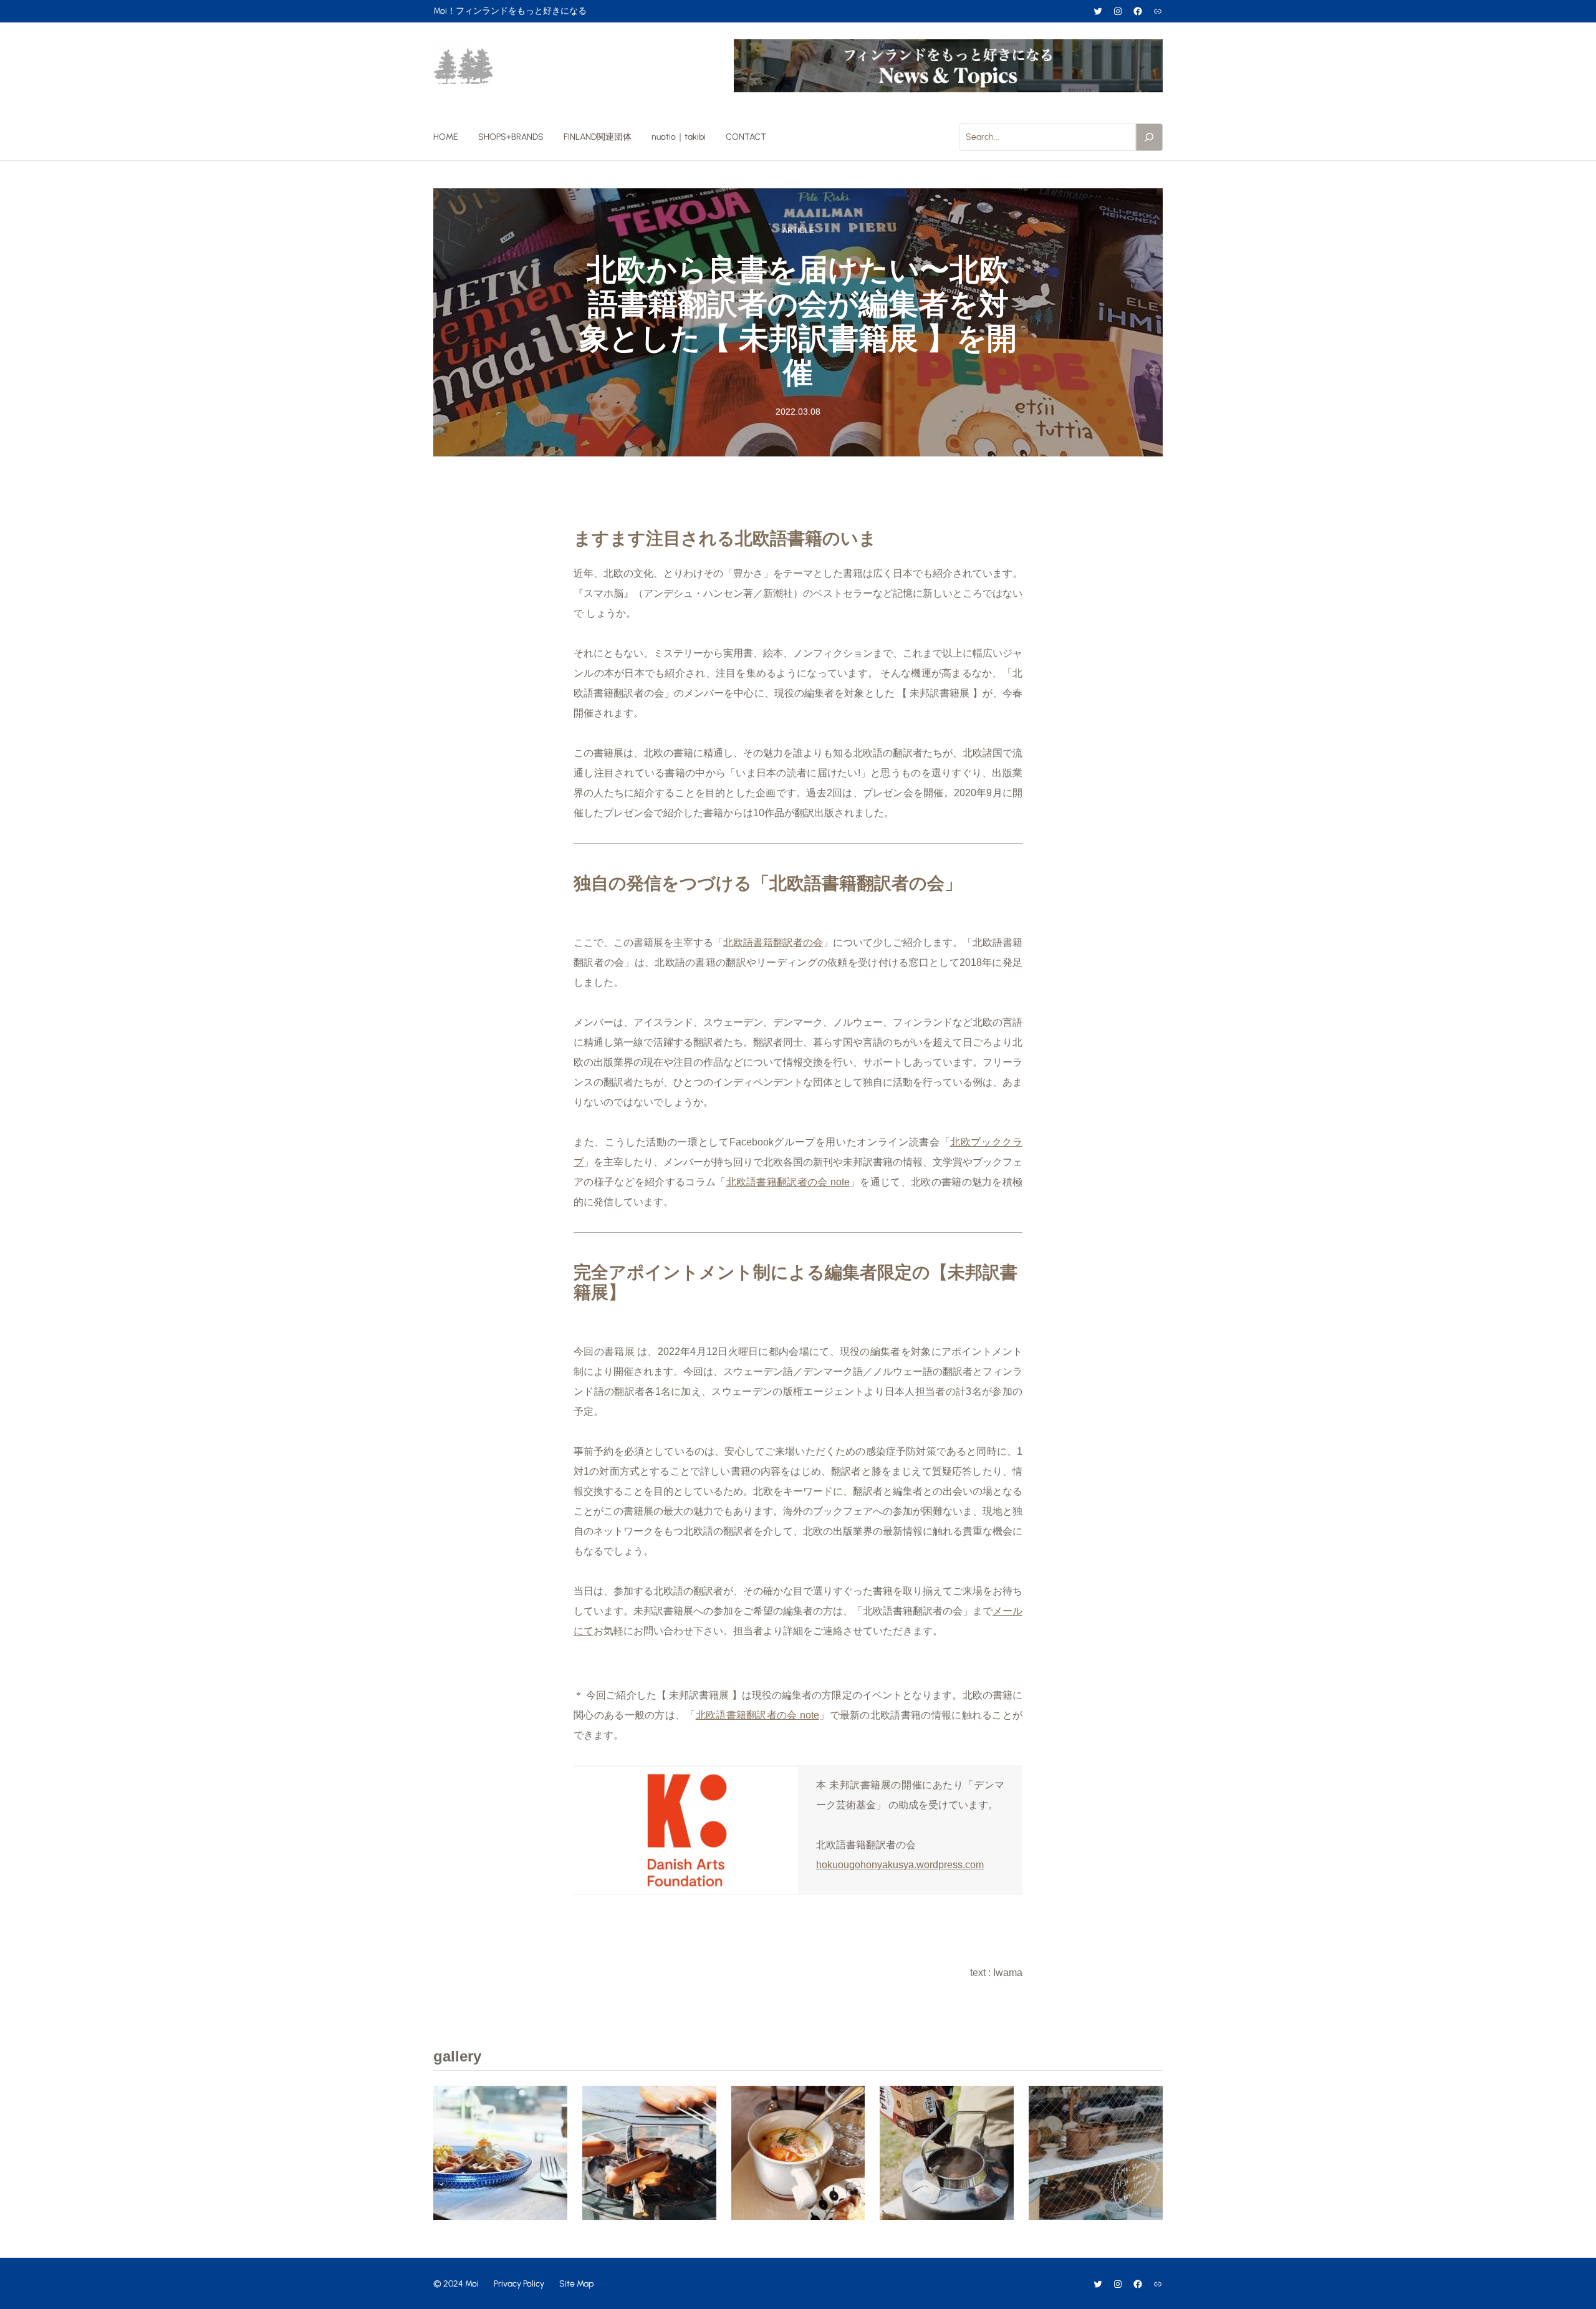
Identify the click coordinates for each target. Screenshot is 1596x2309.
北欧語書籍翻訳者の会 (773, 942)
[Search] (1150, 137)
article (798, 231)
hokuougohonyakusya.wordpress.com (900, 1865)
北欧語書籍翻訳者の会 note (788, 1182)
